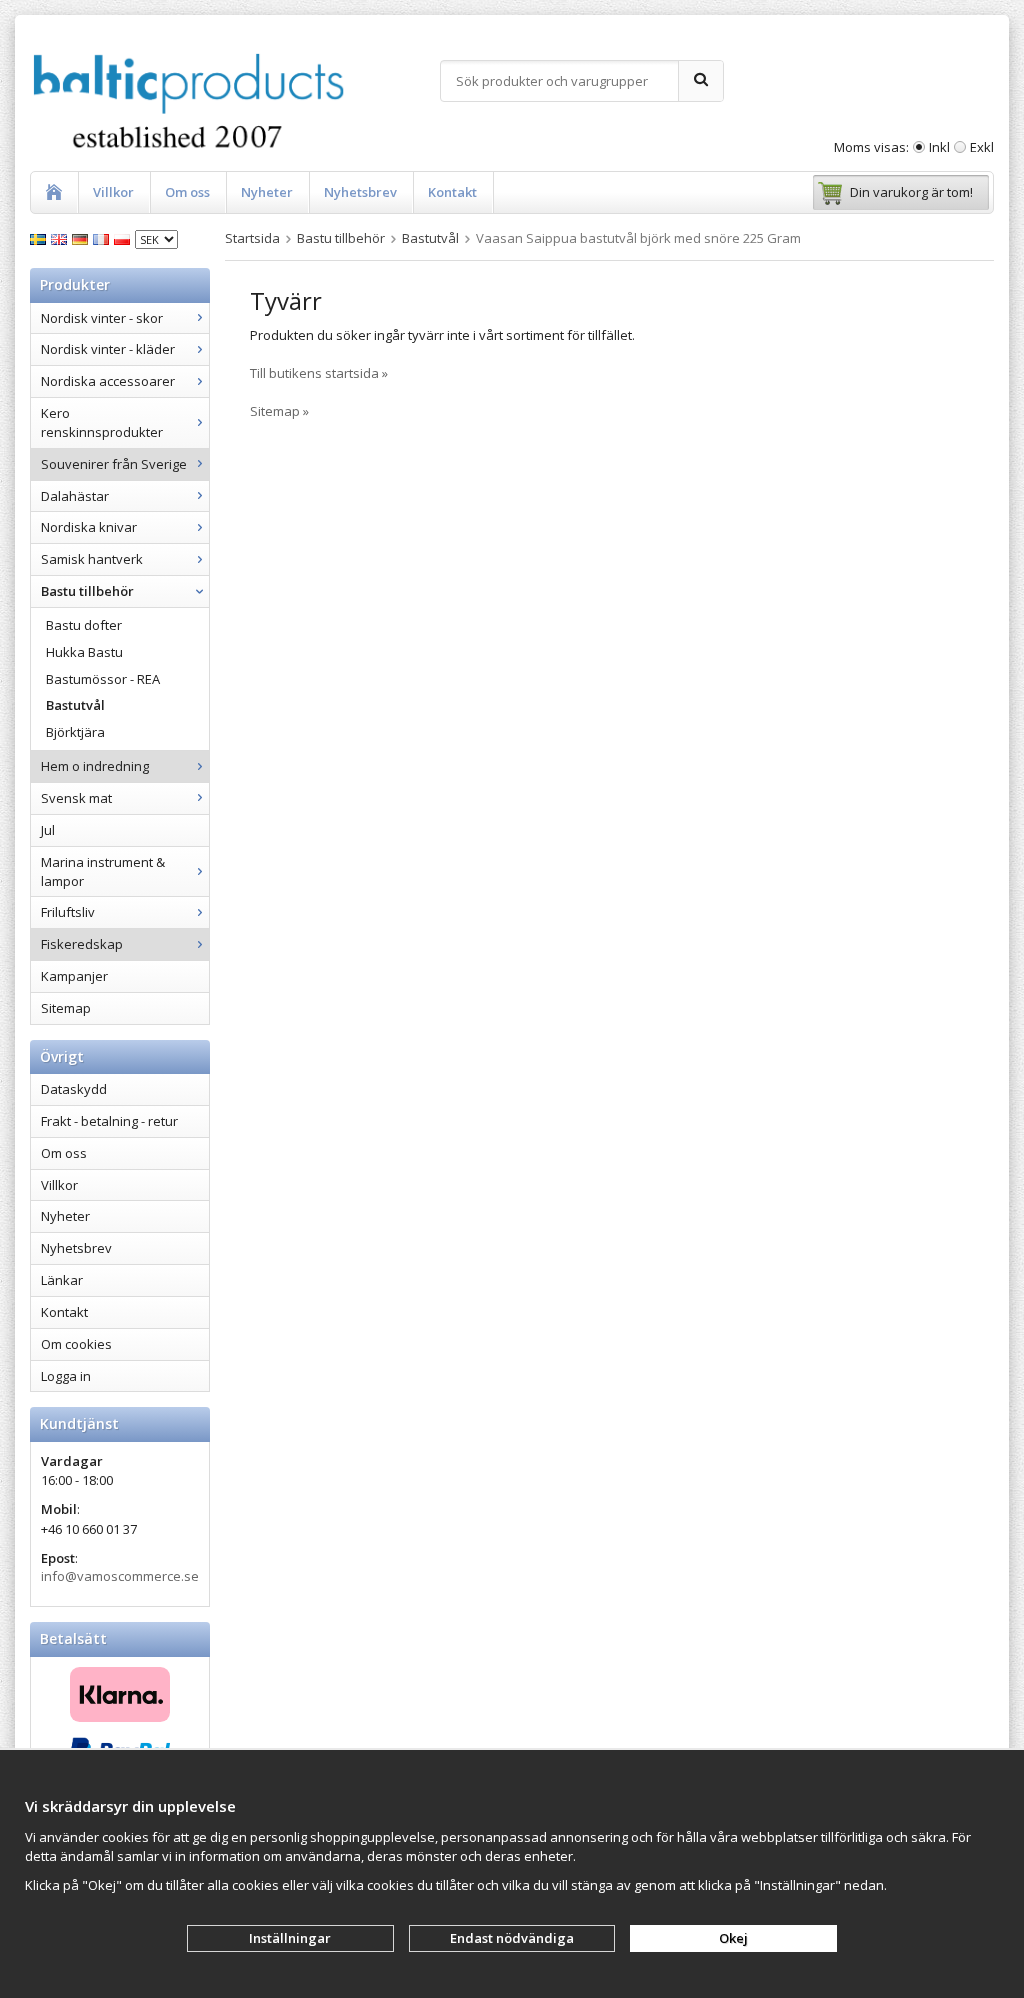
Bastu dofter (84, 625)
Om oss (187, 192)
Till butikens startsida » (319, 373)
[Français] (103, 238)
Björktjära (75, 732)
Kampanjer (74, 976)
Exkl (982, 147)
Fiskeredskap (82, 944)
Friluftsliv (68, 912)
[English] (61, 238)
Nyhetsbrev (360, 192)
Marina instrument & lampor (103, 871)
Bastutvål (75, 705)
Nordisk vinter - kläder (108, 349)
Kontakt (452, 192)
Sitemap (66, 1008)
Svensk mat (76, 798)
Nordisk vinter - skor (102, 318)
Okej (733, 1938)
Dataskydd (74, 1089)
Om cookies (76, 1344)
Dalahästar (75, 496)
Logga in (66, 1376)
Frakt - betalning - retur (109, 1121)
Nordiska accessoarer (108, 381)
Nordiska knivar (89, 527)
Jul (48, 830)
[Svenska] (40, 238)
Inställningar (290, 1938)
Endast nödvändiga (512, 1938)
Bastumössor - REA (103, 679)
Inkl (939, 147)
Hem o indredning (95, 766)
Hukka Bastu (84, 652)
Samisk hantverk (92, 559)
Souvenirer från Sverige (114, 464)
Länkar (62, 1280)
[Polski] (124, 238)
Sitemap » (279, 411)
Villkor (113, 192)
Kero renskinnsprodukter (102, 422)
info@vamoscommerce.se (120, 1576)
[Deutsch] (82, 238)
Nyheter (267, 192)
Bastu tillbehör (87, 591)
